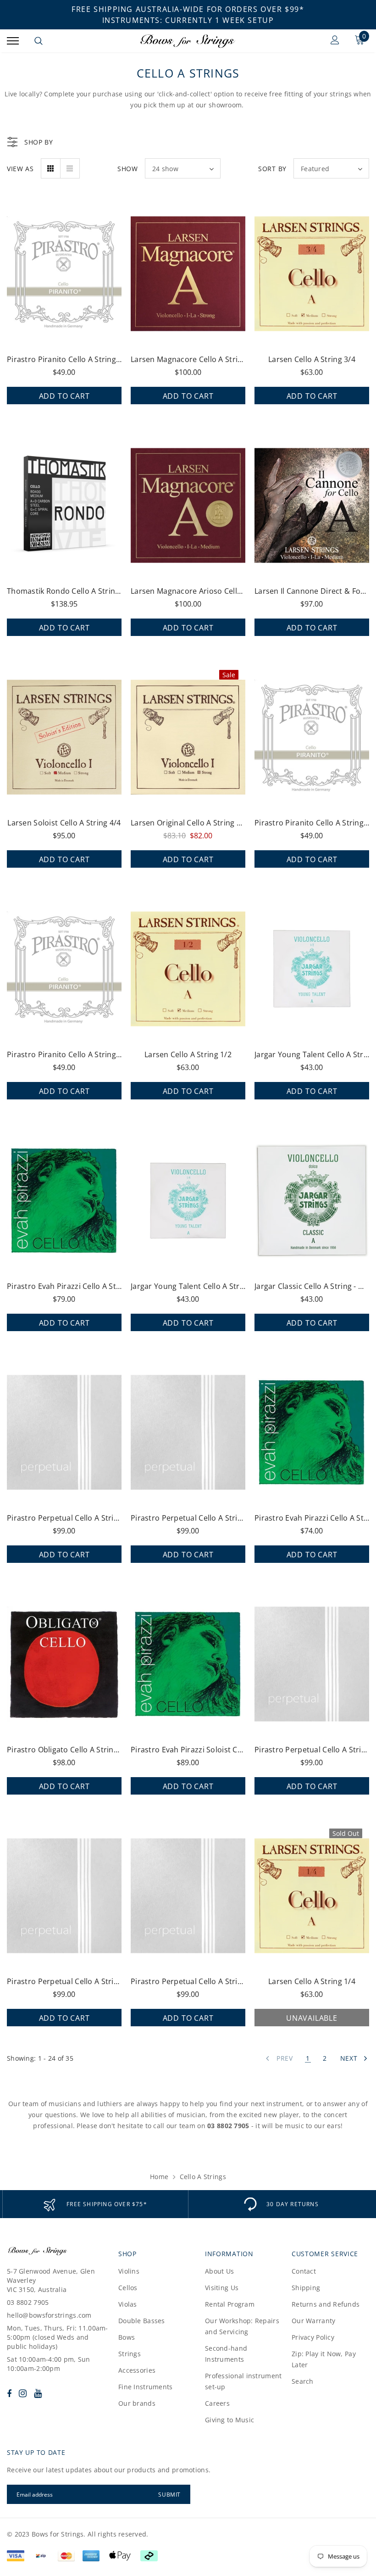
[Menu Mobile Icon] (13, 41)
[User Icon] (335, 41)
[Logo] (187, 41)
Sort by (272, 169)
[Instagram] (23, 2393)
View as (20, 169)
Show (128, 169)
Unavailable (312, 2018)
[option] (95, 2204)
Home (159, 2177)
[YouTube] (38, 2393)
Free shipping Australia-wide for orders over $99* (188, 9)
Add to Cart (64, 396)
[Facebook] (9, 2393)
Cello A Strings (203, 2177)
